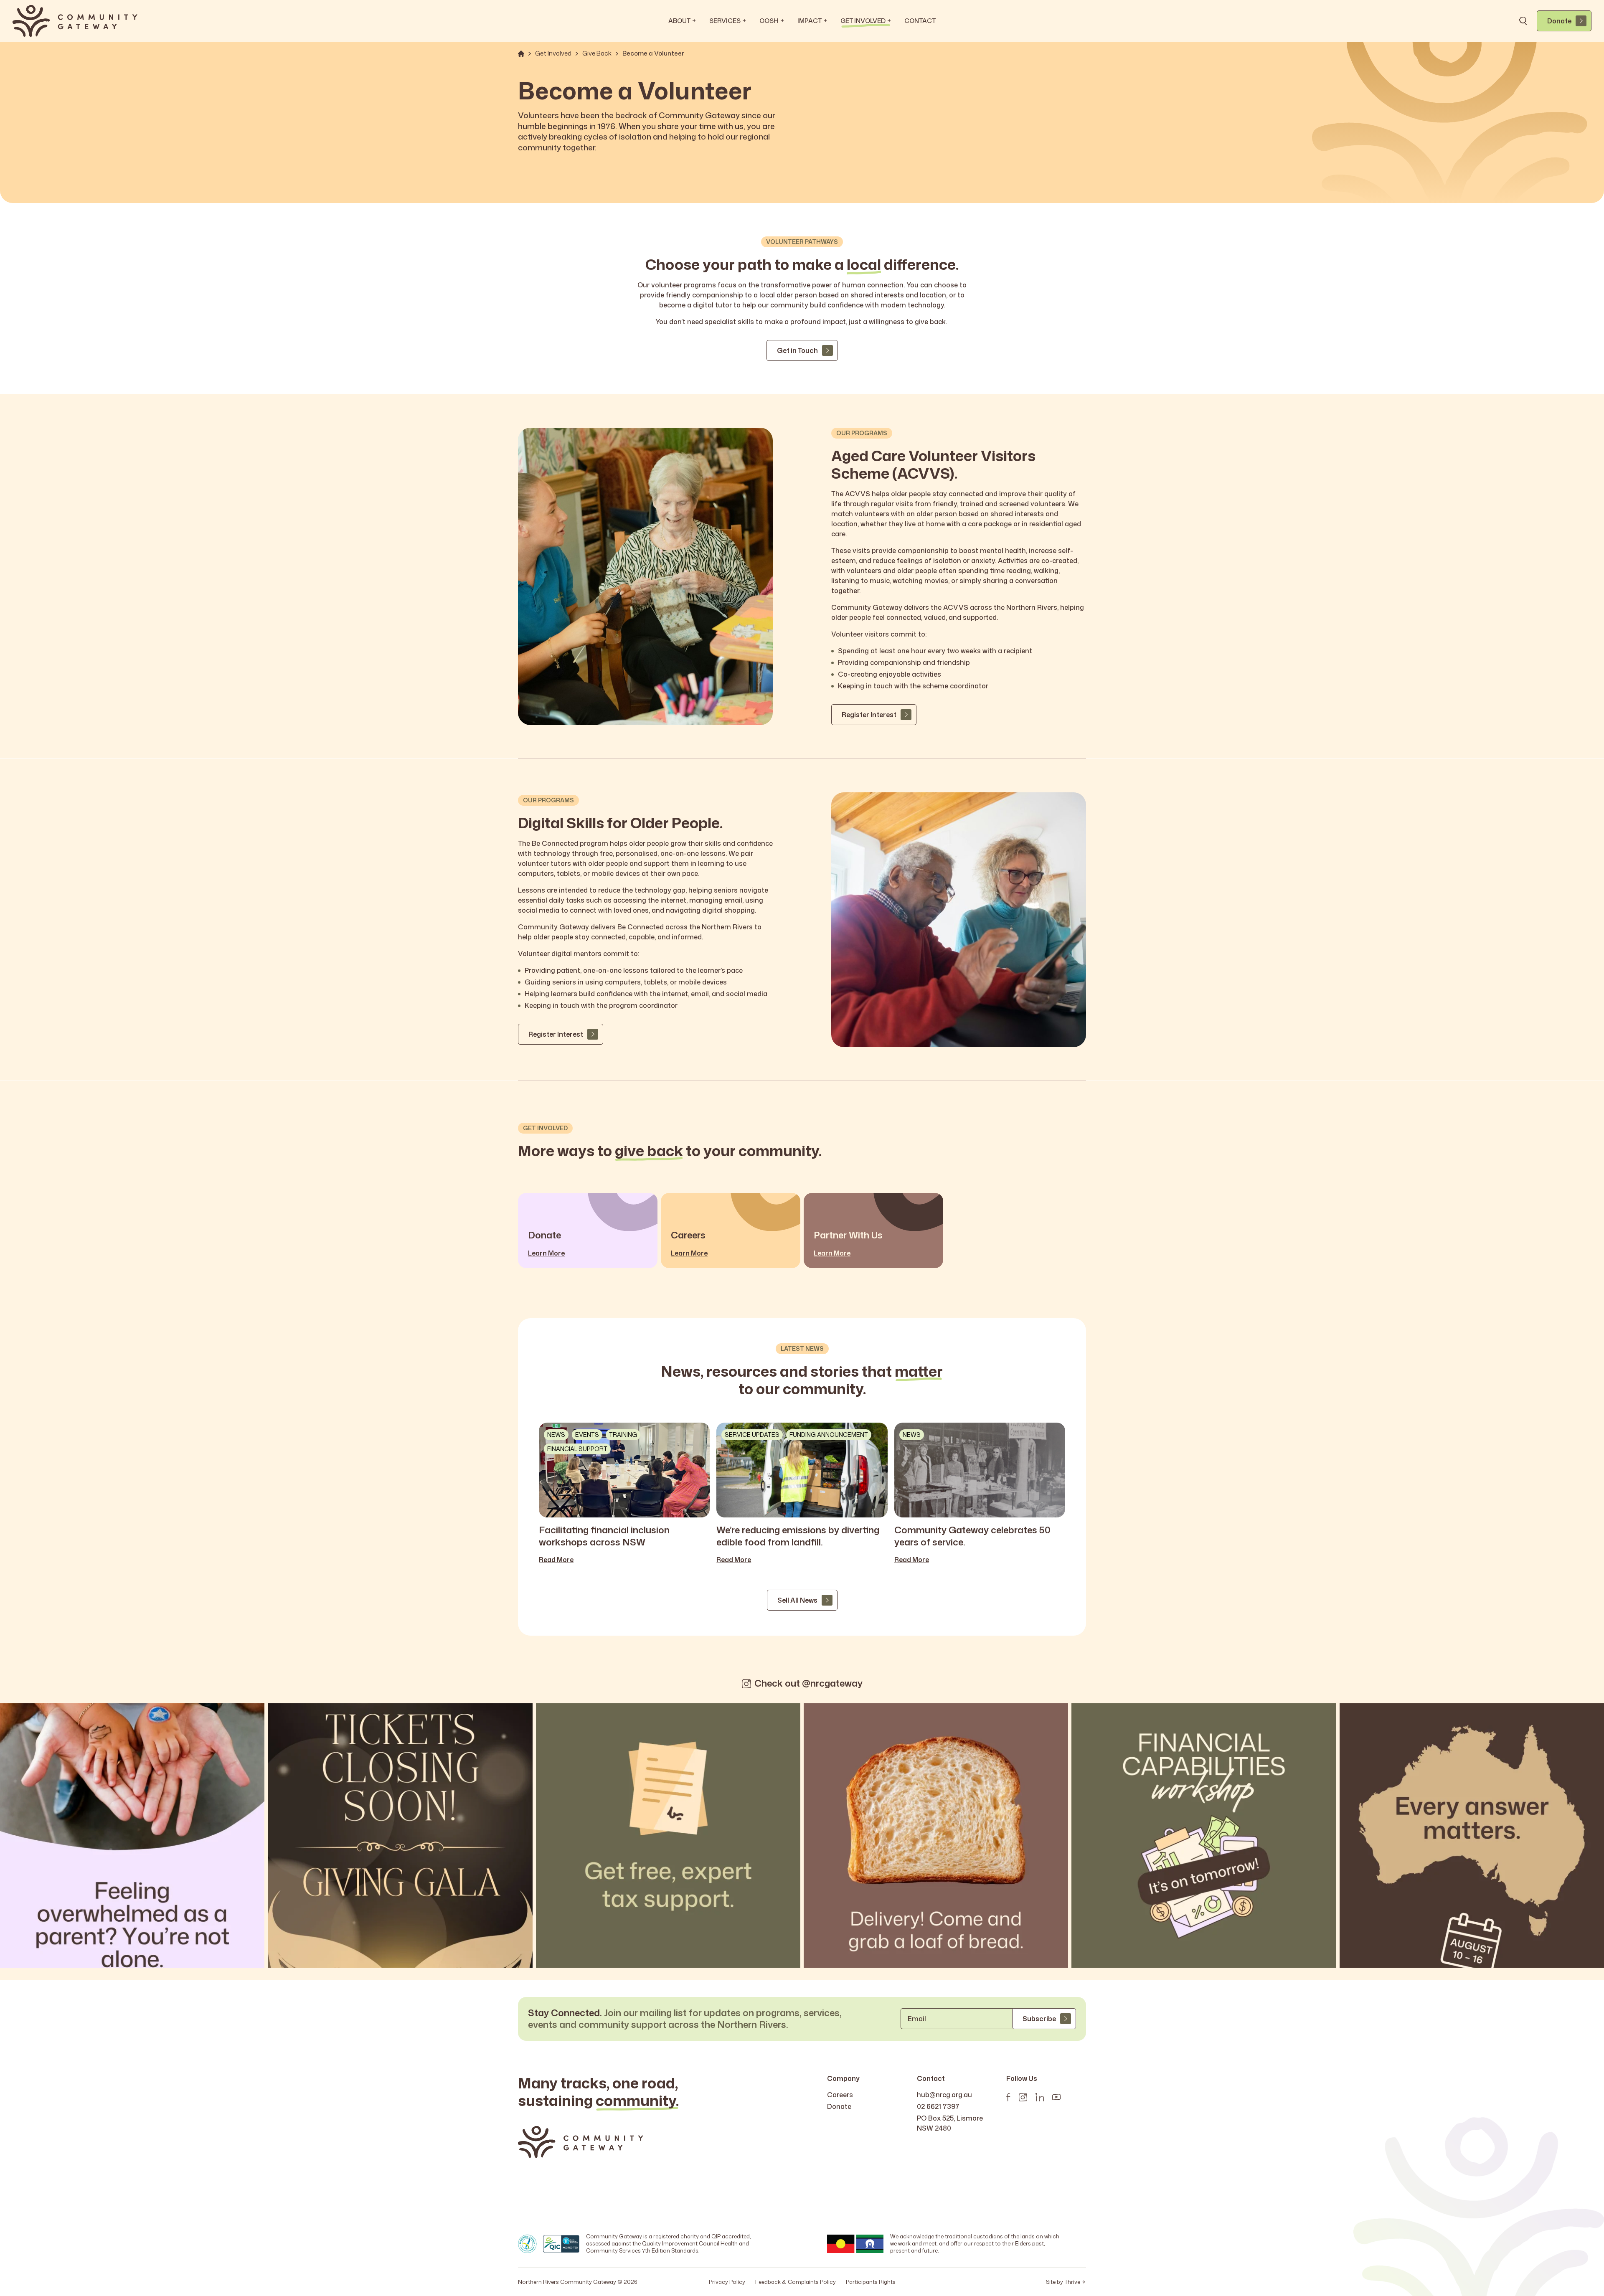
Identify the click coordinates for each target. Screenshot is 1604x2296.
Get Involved (866, 21)
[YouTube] (1056, 2097)
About (682, 21)
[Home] (521, 54)
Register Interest (869, 715)
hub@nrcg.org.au (944, 2095)
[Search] (1523, 21)
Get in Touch (797, 350)
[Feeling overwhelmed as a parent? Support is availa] (132, 1836)
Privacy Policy (727, 2282)
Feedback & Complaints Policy (796, 2282)
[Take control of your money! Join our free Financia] (1204, 1836)
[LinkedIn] (1040, 2097)
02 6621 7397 (938, 2106)
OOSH (772, 21)
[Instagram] (1023, 2097)
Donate (1559, 21)
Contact (920, 21)
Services (728, 21)
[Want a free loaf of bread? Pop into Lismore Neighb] (936, 1836)
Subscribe (1039, 2019)
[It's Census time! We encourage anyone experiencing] (1472, 1836)
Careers (840, 2095)
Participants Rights (871, 2282)
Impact (812, 21)
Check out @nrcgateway (808, 1683)
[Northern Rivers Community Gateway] (75, 21)
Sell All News (797, 1600)
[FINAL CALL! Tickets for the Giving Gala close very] (400, 1836)
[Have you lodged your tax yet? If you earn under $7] (668, 1836)
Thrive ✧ (1075, 2282)
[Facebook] (1008, 2097)
